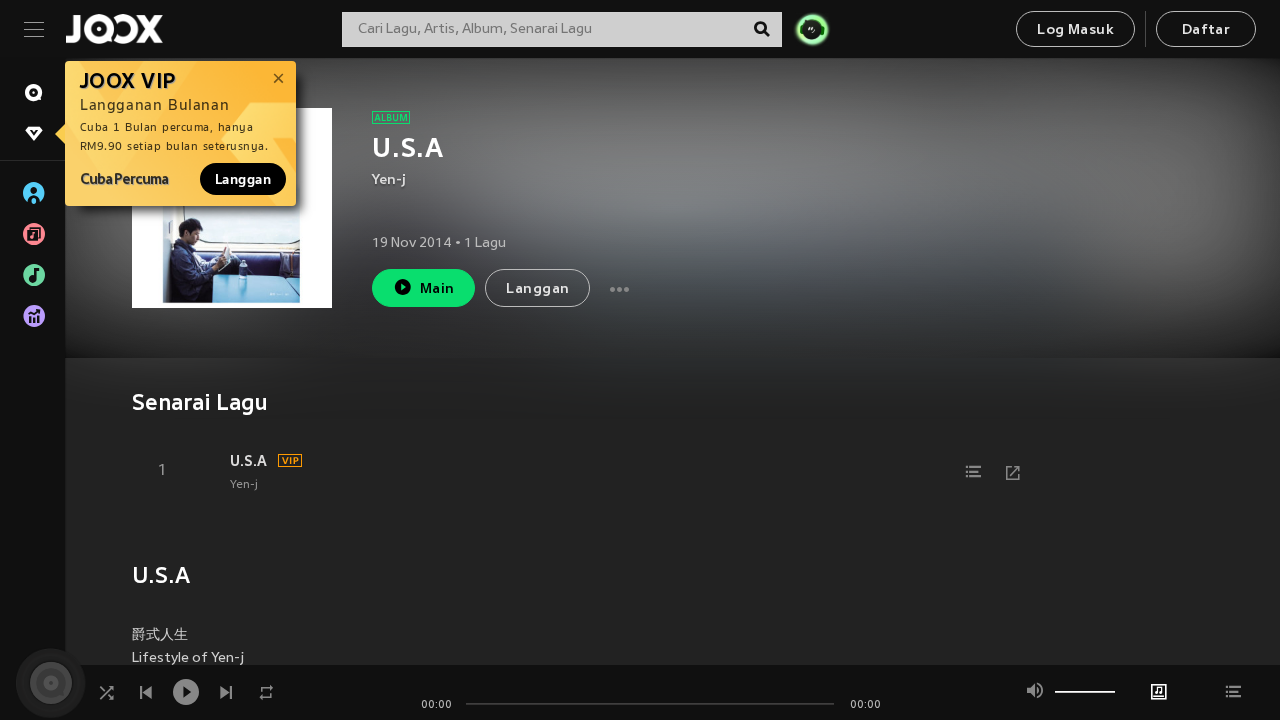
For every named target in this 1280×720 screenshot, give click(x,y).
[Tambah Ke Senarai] (973, 472)
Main (437, 289)
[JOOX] (114, 29)
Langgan (243, 179)
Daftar (1206, 30)
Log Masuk (1075, 30)
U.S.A (248, 461)
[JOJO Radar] (812, 29)
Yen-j (389, 180)
